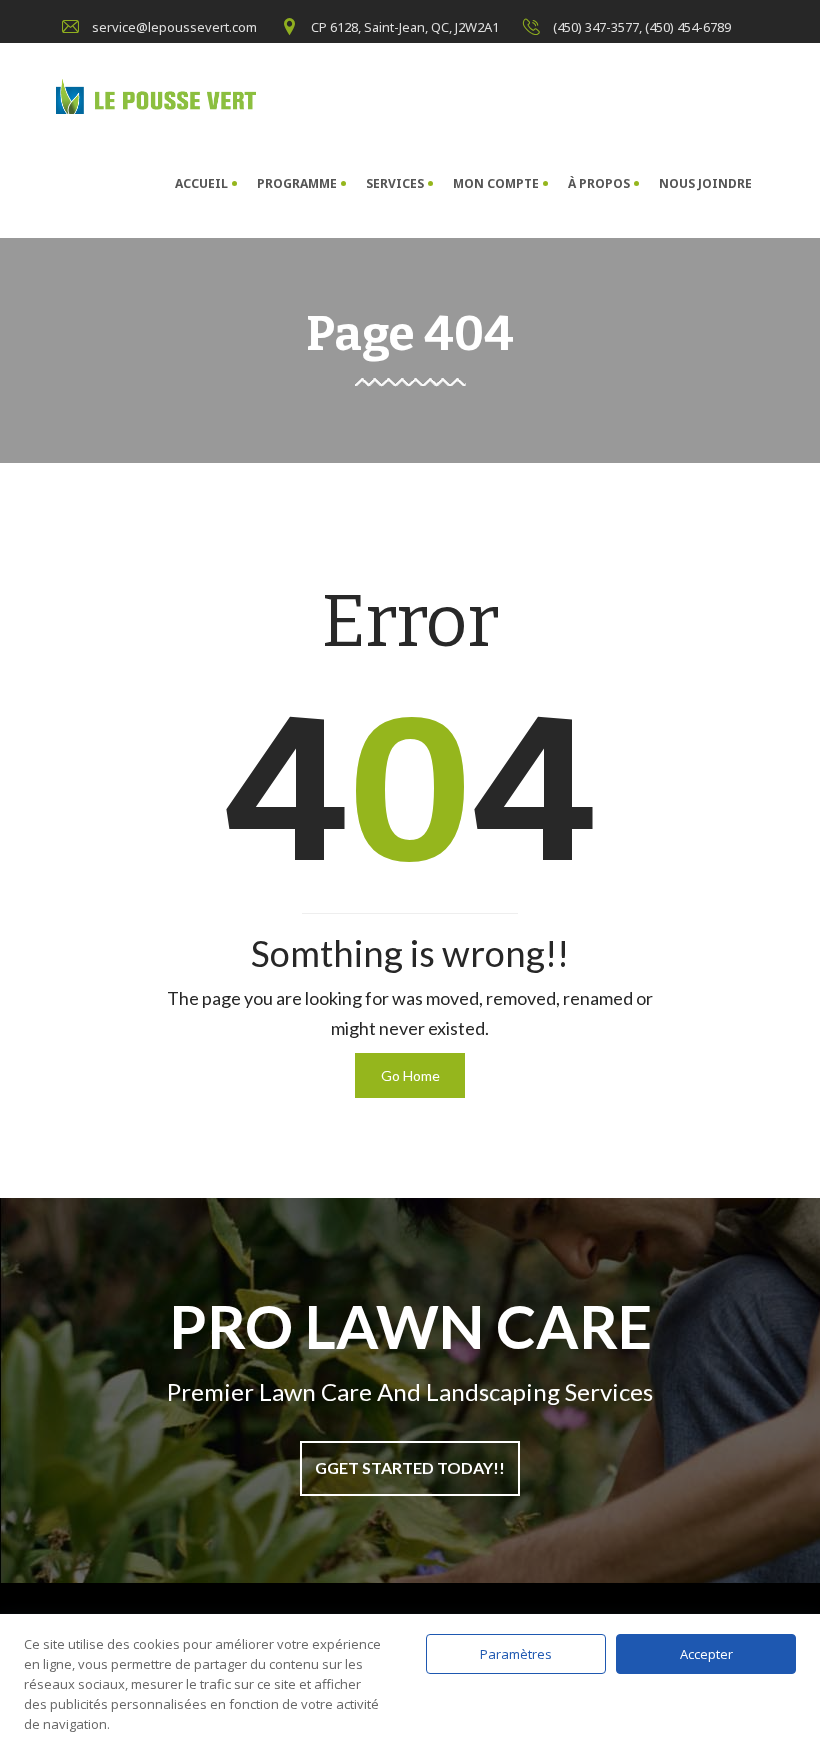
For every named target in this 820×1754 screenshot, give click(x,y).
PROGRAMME (297, 183)
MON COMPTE (496, 183)
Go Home (410, 1075)
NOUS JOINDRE (705, 183)
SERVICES (395, 183)
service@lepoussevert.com (174, 27)
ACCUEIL (201, 183)
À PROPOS (599, 183)
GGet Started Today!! (410, 1467)
